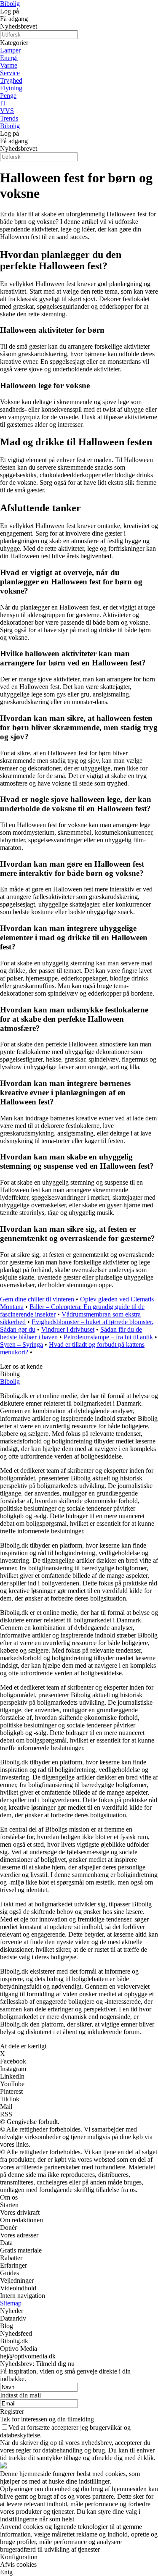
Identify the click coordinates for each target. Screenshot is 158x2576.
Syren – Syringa (21, 1345)
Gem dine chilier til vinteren (37, 1299)
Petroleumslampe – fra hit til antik (108, 1337)
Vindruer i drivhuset (68, 1329)
